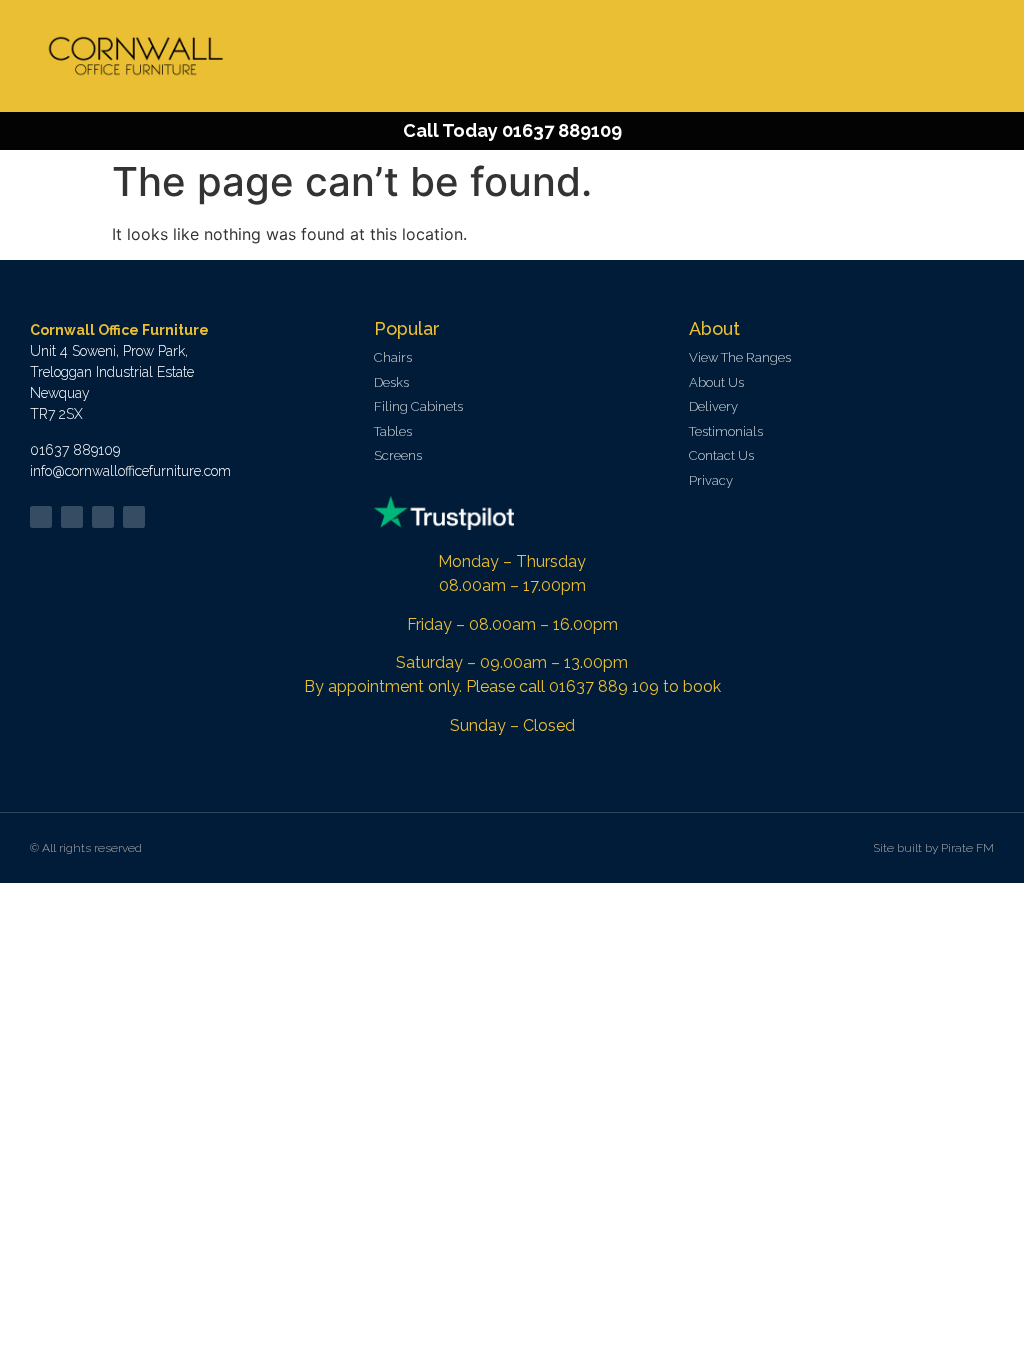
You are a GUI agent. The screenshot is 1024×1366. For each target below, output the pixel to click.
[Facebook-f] (72, 517)
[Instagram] (134, 517)
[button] (975, 56)
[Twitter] (41, 517)
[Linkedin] (103, 517)
